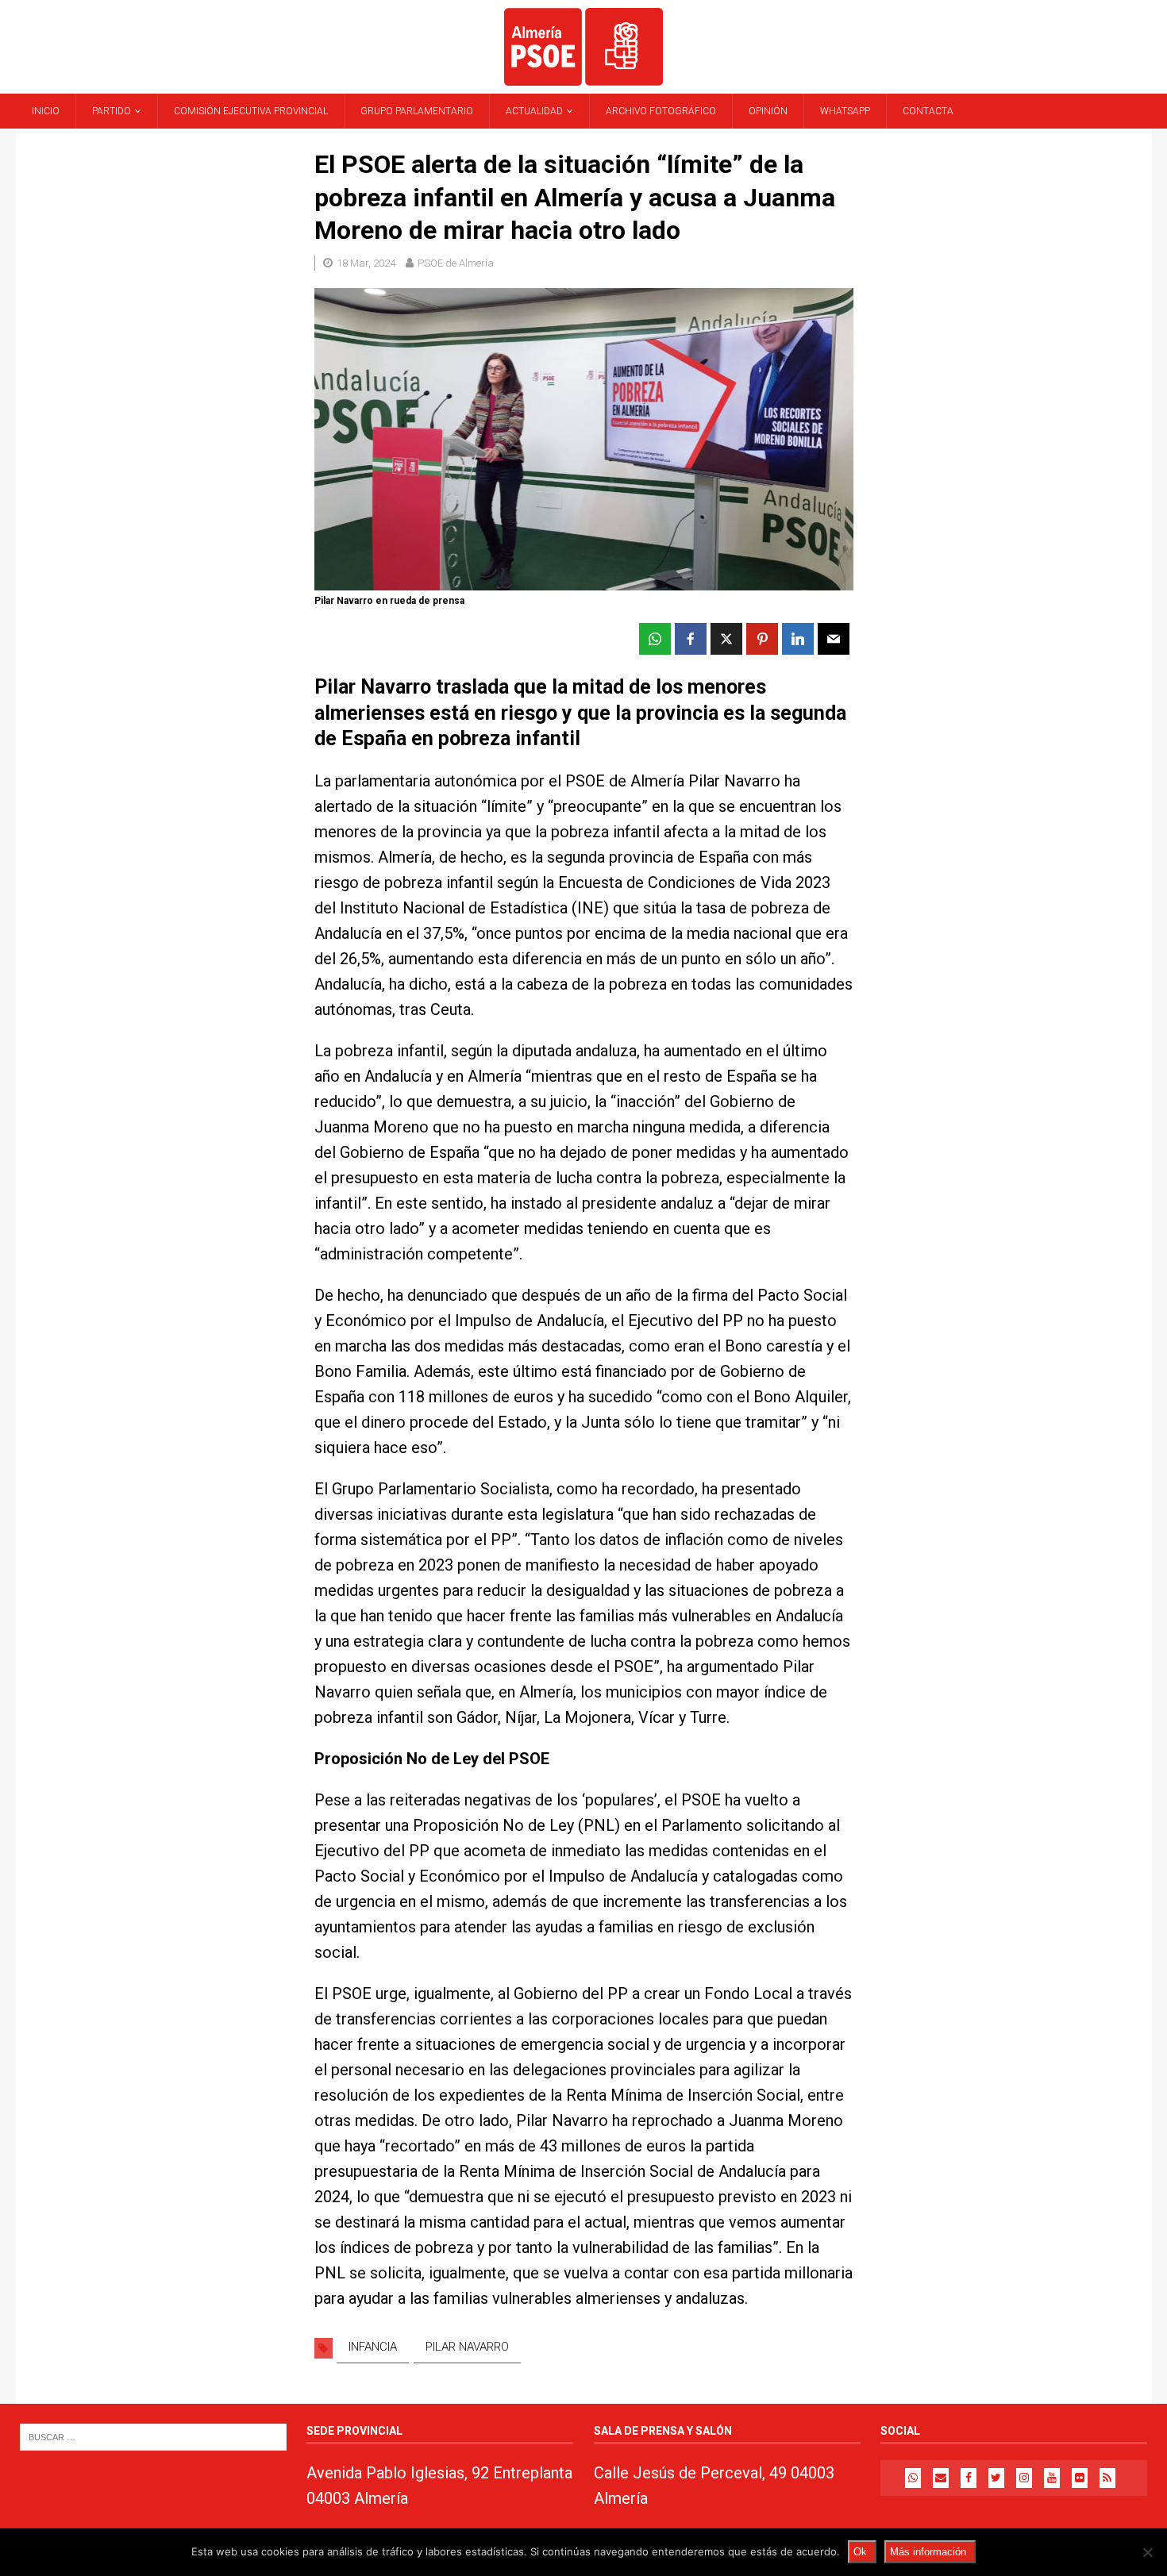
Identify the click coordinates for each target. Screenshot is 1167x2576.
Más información (928, 2552)
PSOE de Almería (456, 263)
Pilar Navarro (467, 2347)
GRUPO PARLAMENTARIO (417, 111)
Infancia (373, 2347)
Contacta (928, 111)
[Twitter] (996, 2478)
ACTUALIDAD (534, 111)
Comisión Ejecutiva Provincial (251, 111)
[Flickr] (1080, 2478)
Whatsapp (845, 111)
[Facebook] (969, 2478)
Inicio (46, 111)
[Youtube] (1052, 2478)
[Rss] (1107, 2478)
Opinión (768, 111)
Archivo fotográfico (661, 111)
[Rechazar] (1147, 2552)
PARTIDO (112, 111)
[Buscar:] (153, 2436)
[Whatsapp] (913, 2478)
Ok (860, 2552)
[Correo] (941, 2478)
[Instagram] (1024, 2478)
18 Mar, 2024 (366, 263)
